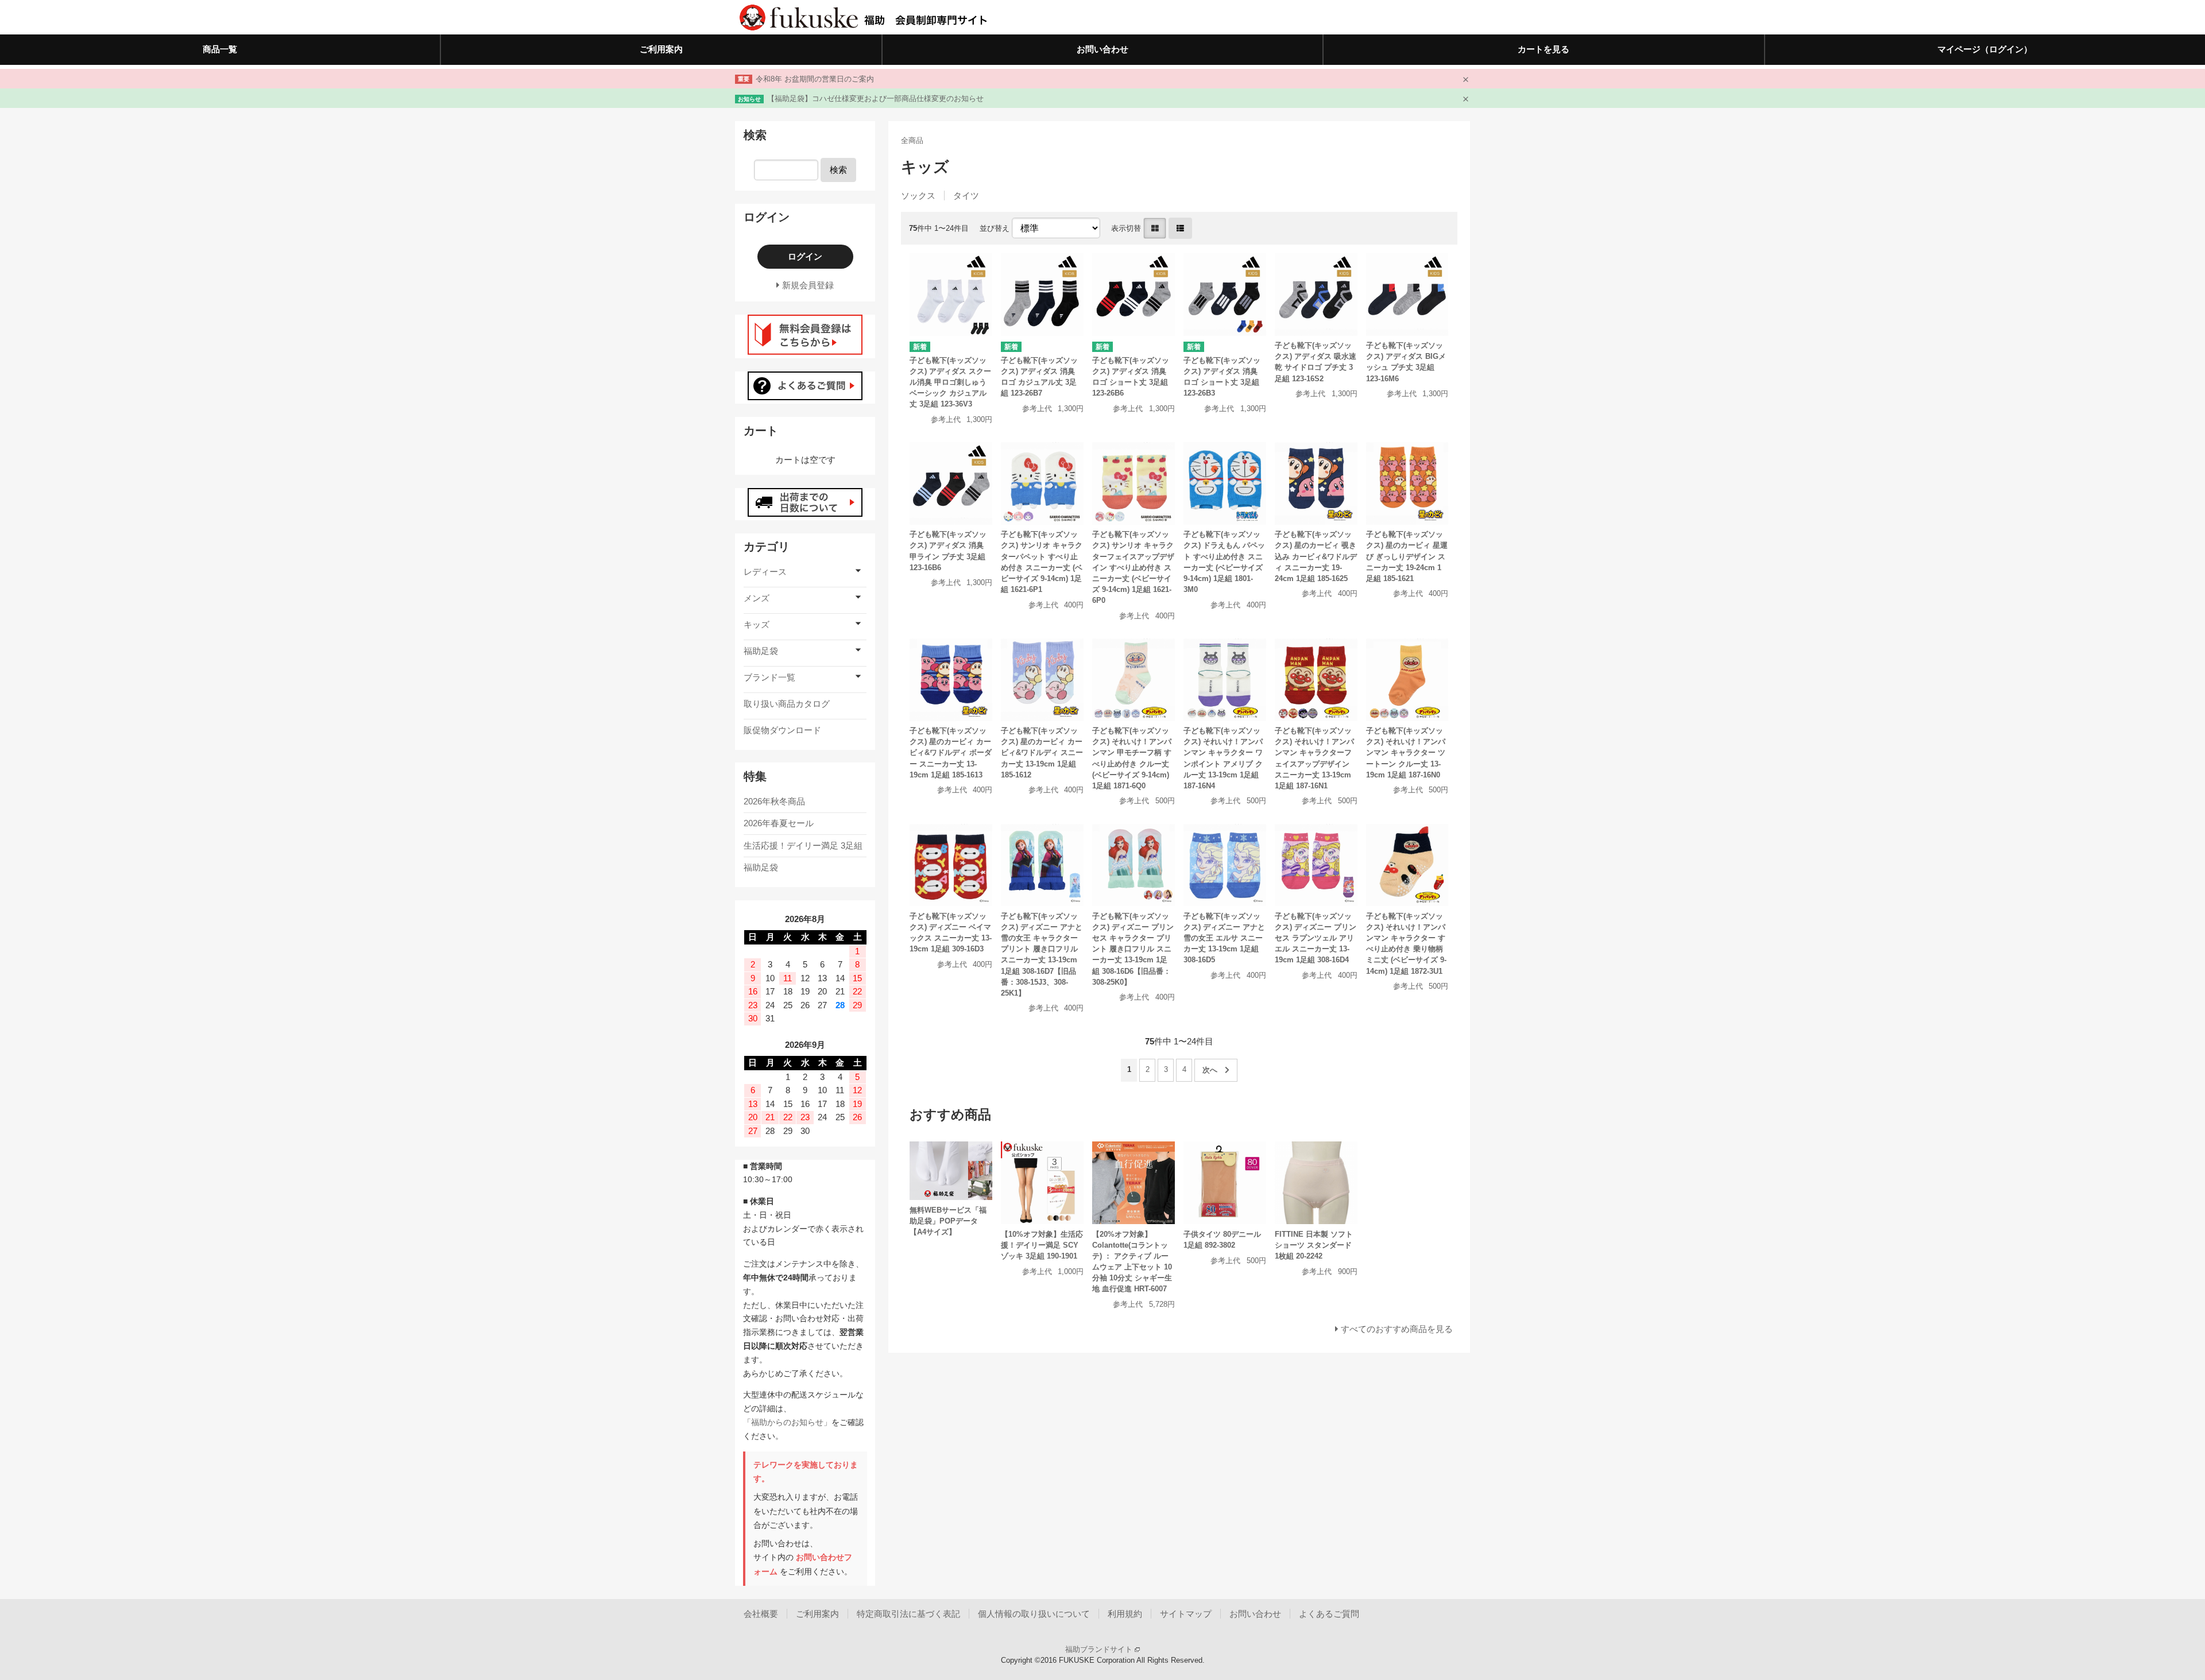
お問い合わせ (1102, 49)
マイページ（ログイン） (1985, 49)
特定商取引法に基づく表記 (908, 1614)
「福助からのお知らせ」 (787, 1422)
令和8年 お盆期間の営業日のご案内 (815, 79)
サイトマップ (1186, 1614)
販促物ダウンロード (782, 730)
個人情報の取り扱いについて (1034, 1614)
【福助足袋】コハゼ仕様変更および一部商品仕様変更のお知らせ (875, 98)
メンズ (757, 598)
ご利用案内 (661, 49)
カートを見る (1543, 49)
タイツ (966, 196)
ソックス (918, 196)
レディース (765, 572)
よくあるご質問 (1329, 1614)
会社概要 (761, 1614)
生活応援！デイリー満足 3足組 (803, 845)
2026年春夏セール (779, 823)
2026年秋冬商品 (774, 801)
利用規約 (1125, 1614)
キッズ (757, 624)
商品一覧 (220, 49)
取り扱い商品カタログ (787, 704)
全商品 (912, 140)
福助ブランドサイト (1100, 1649)
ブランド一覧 (769, 677)
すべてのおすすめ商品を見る (1397, 1329)
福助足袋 (761, 651)
